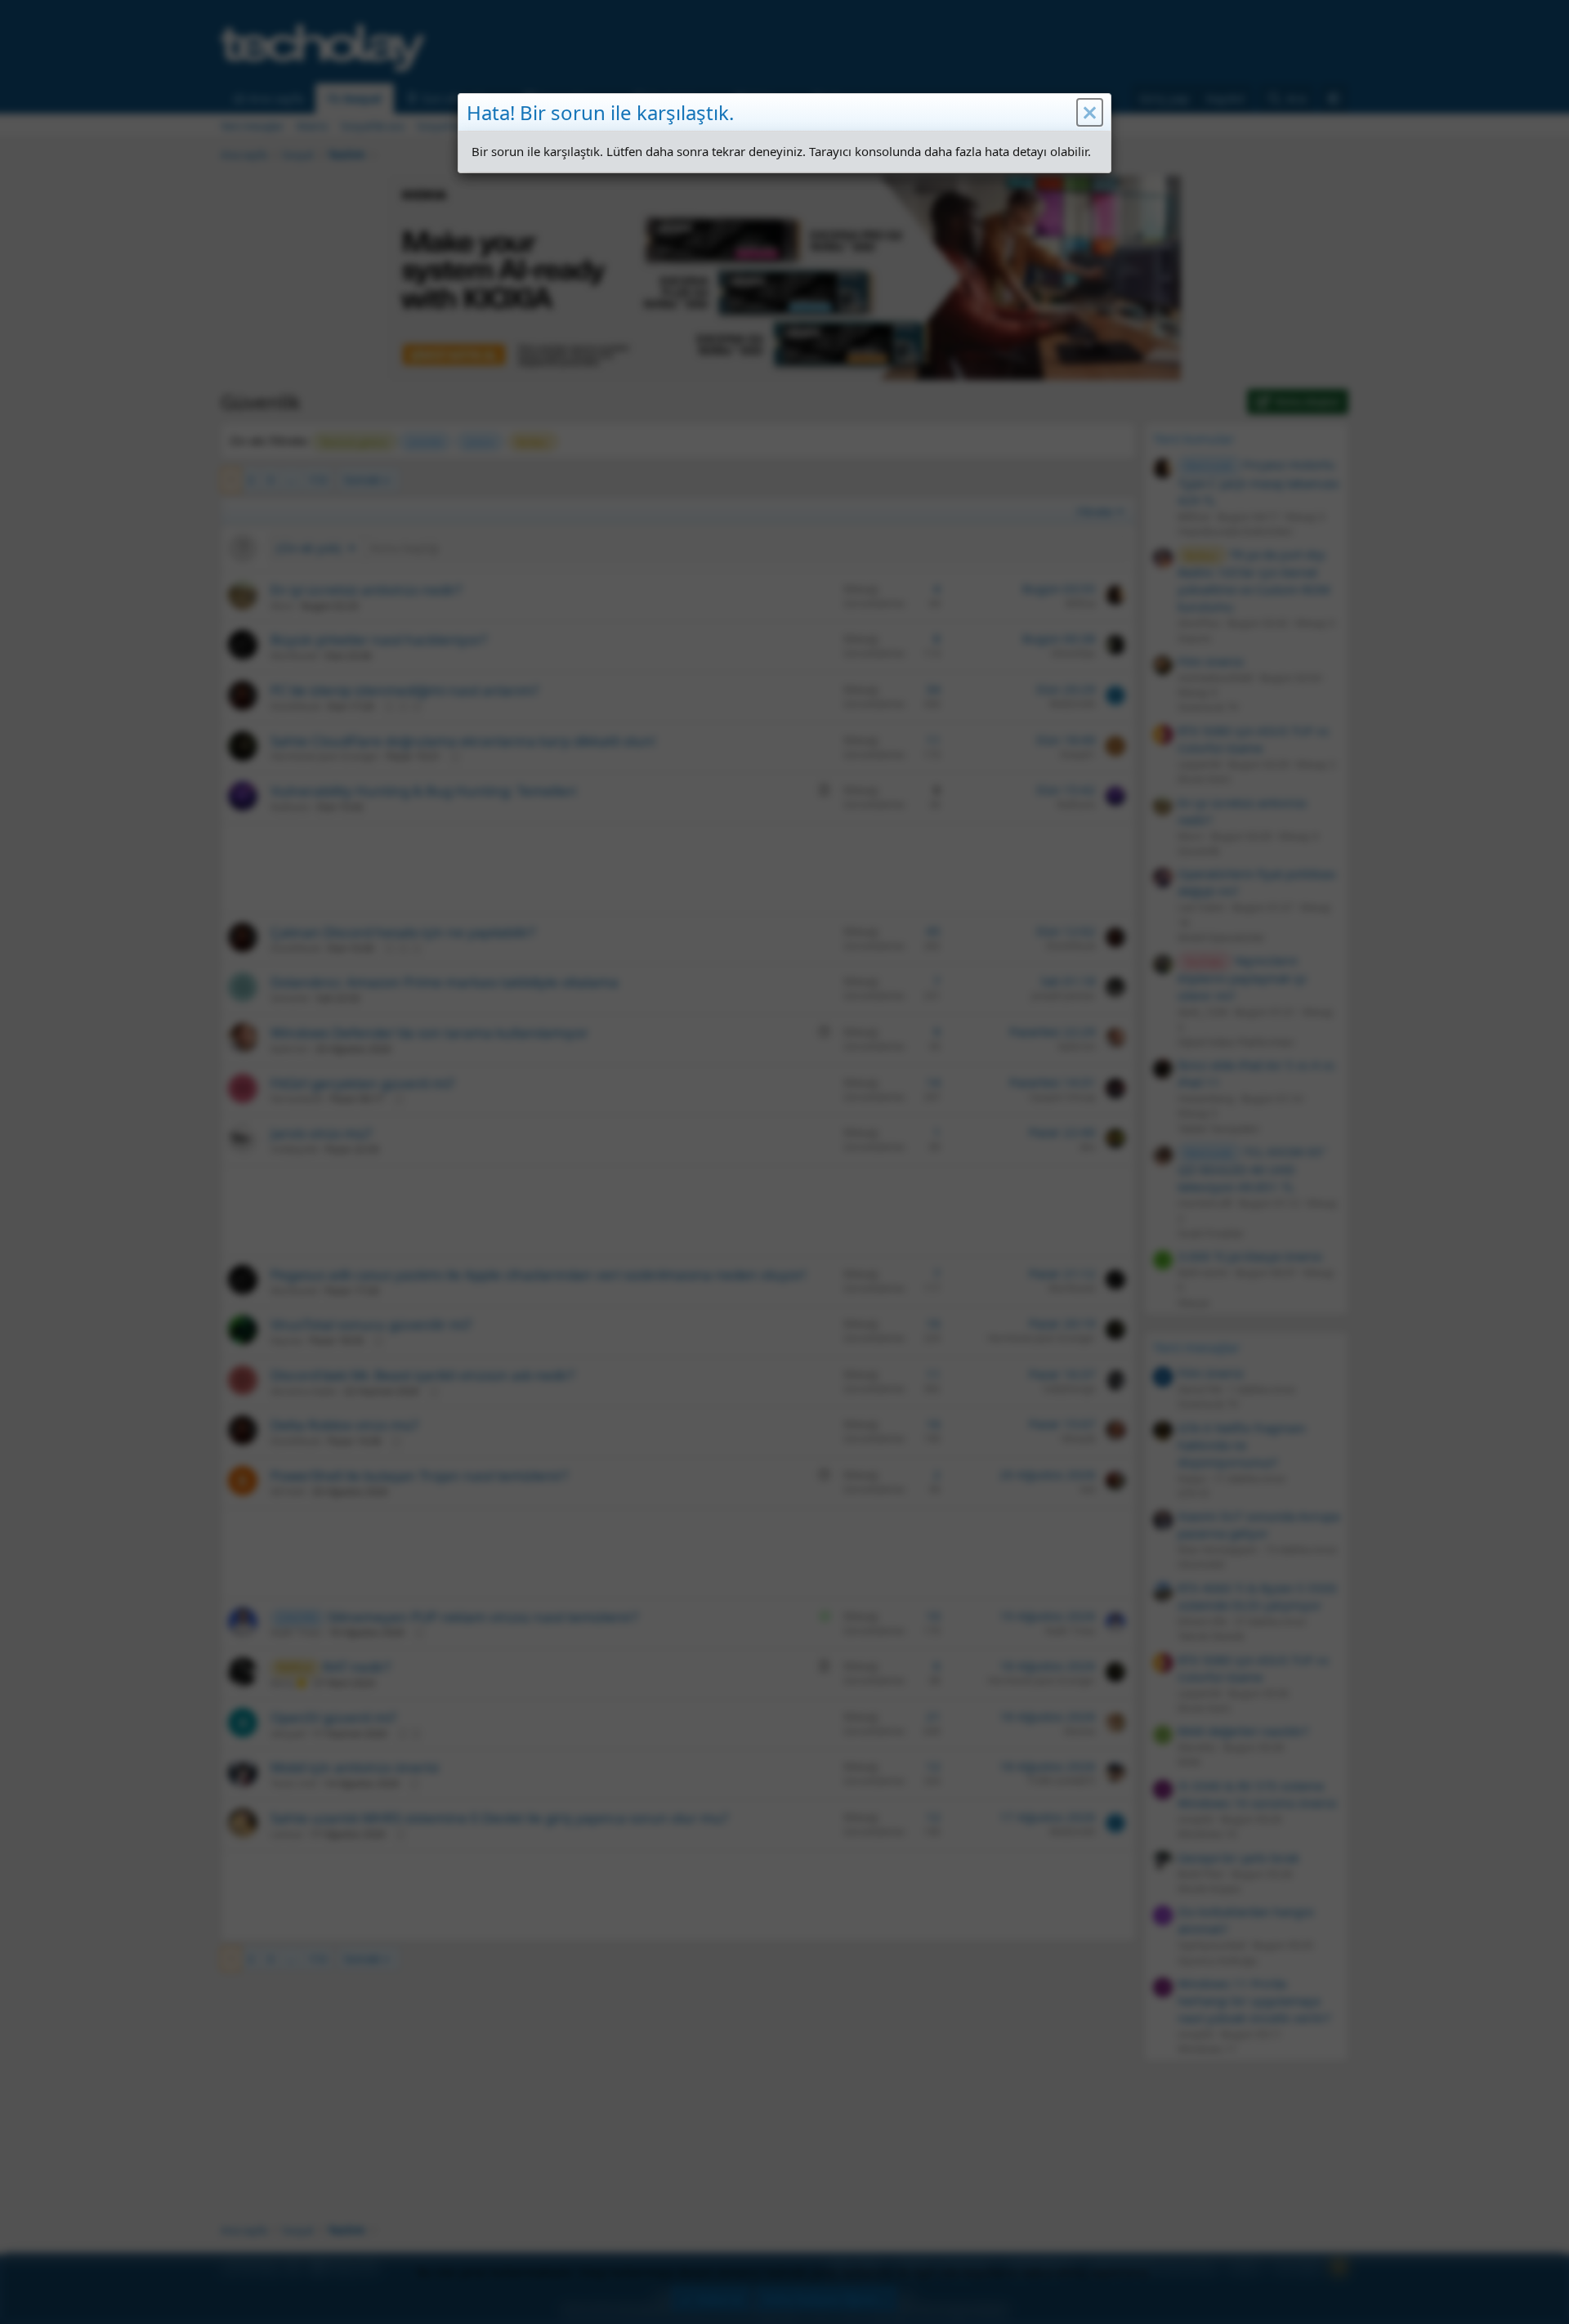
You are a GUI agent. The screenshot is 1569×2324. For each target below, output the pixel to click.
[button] (1090, 113)
